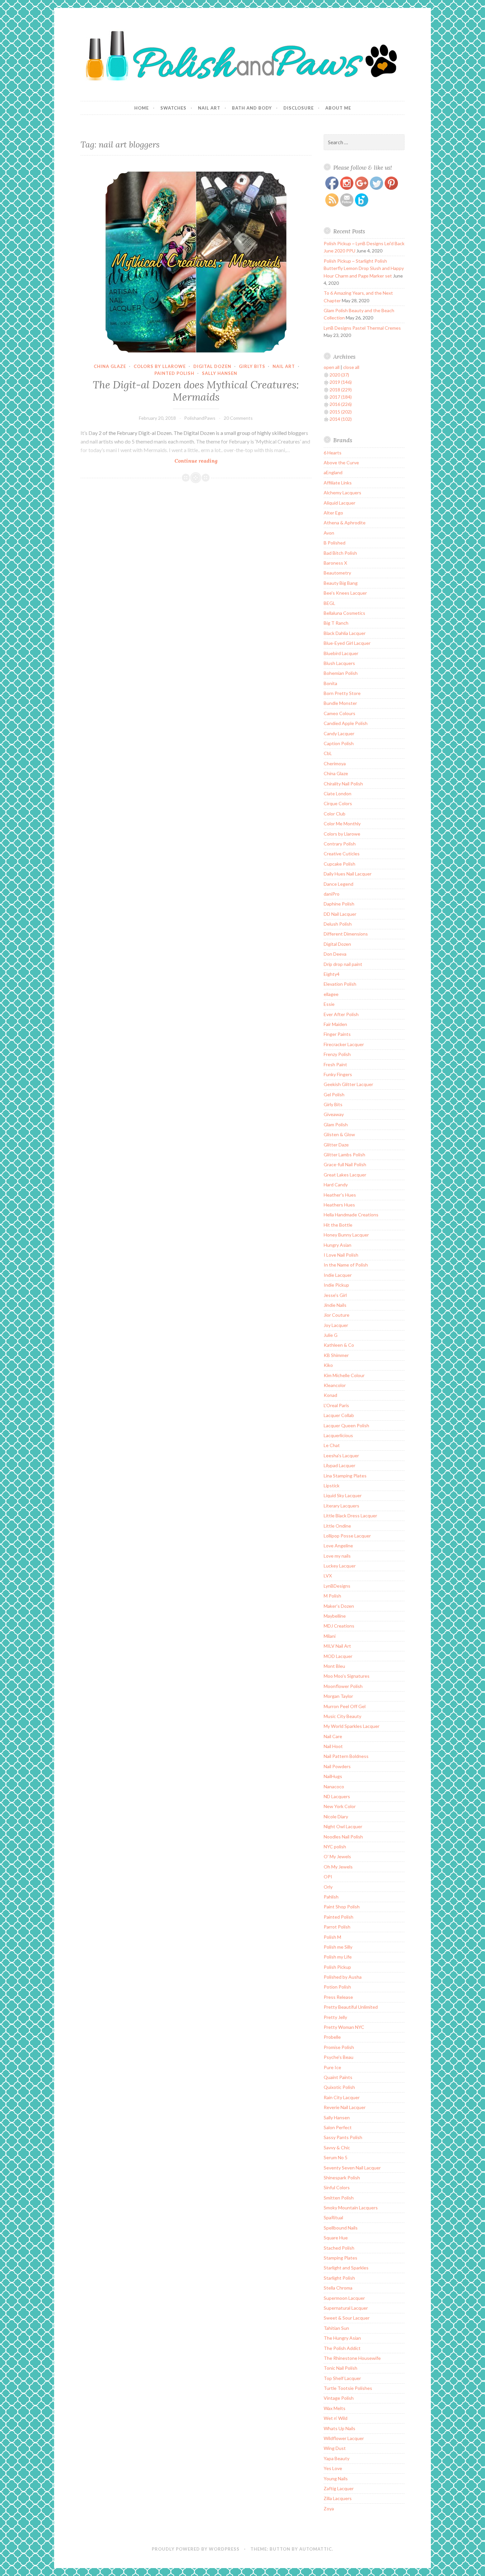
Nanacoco (334, 1786)
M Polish (332, 1596)
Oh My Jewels (338, 1867)
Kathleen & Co (339, 1345)
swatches (173, 108)
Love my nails (337, 1556)
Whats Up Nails (339, 2428)
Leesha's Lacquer (341, 1455)
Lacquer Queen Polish (346, 1425)
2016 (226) (341, 404)
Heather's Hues (340, 1195)
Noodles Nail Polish (343, 1837)
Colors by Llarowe (160, 366)
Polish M (332, 1937)
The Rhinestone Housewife (352, 2358)
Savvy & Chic (337, 2147)
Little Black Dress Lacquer (350, 1516)
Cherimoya (335, 763)
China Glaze (110, 366)
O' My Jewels (337, 1856)
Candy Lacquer (339, 733)
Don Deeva (335, 954)
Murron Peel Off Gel (345, 1706)
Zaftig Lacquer (339, 2488)
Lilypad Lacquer (339, 1465)
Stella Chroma (338, 2288)
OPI (328, 1877)
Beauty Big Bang (341, 583)
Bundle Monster (340, 703)
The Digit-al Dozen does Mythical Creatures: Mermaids (196, 391)
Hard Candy (336, 1185)
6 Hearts (333, 453)
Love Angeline (338, 1546)
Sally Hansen (220, 373)
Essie (329, 1004)
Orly (328, 1887)
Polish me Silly (338, 1947)
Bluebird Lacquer (341, 653)
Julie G (331, 1335)
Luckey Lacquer (340, 1566)
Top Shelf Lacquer (342, 2378)
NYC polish (335, 1847)
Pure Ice (332, 2067)
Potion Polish (337, 1987)
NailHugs (333, 1776)
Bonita (330, 683)
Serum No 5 (336, 2157)
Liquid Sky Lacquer (343, 1495)
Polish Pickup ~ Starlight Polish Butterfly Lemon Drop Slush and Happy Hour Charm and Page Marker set (364, 268)
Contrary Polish (340, 844)
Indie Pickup (336, 1285)
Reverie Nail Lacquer (345, 2107)
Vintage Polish (339, 2398)
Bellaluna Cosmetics (344, 613)
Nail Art (209, 108)
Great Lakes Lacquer (345, 1175)
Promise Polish (339, 2047)
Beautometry (337, 573)
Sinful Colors (337, 2187)
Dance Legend (339, 884)
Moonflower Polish (343, 1686)
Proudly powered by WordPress (196, 2549)
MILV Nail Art (337, 1646)
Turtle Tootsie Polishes (348, 2388)
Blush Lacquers (339, 663)
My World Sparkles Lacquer (352, 1726)
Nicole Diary (336, 1816)
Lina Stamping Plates (345, 1476)
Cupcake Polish (339, 864)
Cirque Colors (338, 803)
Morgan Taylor (338, 1696)
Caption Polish (339, 743)
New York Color (340, 1806)
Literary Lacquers (341, 1506)
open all (332, 367)
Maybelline (335, 1616)
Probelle (332, 2037)
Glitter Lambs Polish (344, 1155)
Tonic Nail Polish (340, 2368)
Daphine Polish (339, 904)
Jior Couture (337, 1315)
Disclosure (299, 108)
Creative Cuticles (342, 854)
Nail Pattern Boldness (346, 1756)
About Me (338, 108)
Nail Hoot (333, 1746)
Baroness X (335, 563)
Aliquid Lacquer (339, 503)
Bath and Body (252, 108)
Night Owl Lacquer (343, 1826)
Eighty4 (332, 974)
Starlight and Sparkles (346, 2268)
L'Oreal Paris (336, 1405)
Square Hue (336, 2238)
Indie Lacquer (338, 1275)
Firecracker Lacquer (344, 1044)
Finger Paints (337, 1034)
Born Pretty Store (342, 693)
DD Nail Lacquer (340, 914)
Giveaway (334, 1114)
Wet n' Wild (336, 2418)
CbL (328, 753)
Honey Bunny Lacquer (346, 1235)
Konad (330, 1395)
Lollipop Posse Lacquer (347, 1536)
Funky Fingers (338, 1074)
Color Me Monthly (342, 824)
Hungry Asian (338, 1245)
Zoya (329, 2509)
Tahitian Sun (336, 2328)
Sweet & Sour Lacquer (347, 2318)
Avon (329, 533)
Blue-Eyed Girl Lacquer (347, 643)
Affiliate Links (338, 483)
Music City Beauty (342, 1716)
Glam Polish (336, 1124)
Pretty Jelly (335, 2017)
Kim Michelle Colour (344, 1375)
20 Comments (238, 418)
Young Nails (336, 2478)
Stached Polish (339, 2248)
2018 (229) (341, 390)
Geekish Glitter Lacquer (348, 1084)
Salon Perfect (338, 2127)
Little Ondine (337, 1526)
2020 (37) (339, 375)
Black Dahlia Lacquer (345, 633)
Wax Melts (335, 2408)
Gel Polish (334, 1094)
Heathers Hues (339, 1205)
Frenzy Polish (337, 1054)
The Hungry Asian (342, 2338)
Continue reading (209, 461)
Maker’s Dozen (339, 1606)
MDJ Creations (339, 1626)
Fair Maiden (335, 1024)
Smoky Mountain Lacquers (351, 2208)
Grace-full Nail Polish (345, 1164)
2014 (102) (341, 419)
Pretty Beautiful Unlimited (351, 2007)
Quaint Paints (338, 2077)
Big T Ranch (336, 623)
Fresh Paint (335, 1064)
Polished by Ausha (343, 1977)
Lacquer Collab (339, 1415)
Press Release (338, 1997)
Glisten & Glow (339, 1134)
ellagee (331, 994)
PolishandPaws (200, 418)
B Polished (335, 543)
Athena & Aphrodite (345, 523)
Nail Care (333, 1736)
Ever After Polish (341, 1014)
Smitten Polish (339, 2198)
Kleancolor (335, 1385)
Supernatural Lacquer (346, 2308)
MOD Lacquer (338, 1656)
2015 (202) (341, 412)
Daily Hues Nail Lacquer (348, 874)
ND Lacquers (337, 1796)
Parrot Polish (337, 1927)
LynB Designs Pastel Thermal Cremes (362, 328)
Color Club (335, 814)
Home (142, 108)
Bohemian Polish (341, 673)
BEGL (329, 603)
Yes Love (333, 2468)
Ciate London (338, 793)
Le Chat (332, 1445)
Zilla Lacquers (338, 2498)
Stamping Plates (340, 2258)
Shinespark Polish (342, 2178)
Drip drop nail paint (343, 964)
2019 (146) (341, 382)
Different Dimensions (346, 934)
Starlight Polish (339, 2278)
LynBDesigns (337, 1586)
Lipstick (332, 1486)
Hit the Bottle (338, 1225)
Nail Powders (337, 1766)
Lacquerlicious (338, 1435)
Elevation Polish (340, 984)
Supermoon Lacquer (344, 2298)
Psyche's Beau (339, 2057)
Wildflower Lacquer (344, 2438)
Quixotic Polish (339, 2087)
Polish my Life (338, 1957)
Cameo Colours (339, 713)
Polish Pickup (337, 1967)
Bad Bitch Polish (340, 553)
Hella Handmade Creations (351, 1215)
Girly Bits (252, 366)
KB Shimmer (336, 1355)
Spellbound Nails (341, 2228)
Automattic (316, 2549)
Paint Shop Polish (342, 1907)
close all (351, 367)
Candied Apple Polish (346, 723)
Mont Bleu (334, 1666)
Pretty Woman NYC (344, 2027)
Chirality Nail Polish (343, 784)
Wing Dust (335, 2448)
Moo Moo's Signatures (347, 1676)
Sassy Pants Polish (343, 2137)
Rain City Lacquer (342, 2097)
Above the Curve (341, 462)
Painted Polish (174, 373)
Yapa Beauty (337, 2458)
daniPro (332, 894)
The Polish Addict (342, 2348)
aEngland (333, 472)
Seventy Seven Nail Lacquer (352, 2168)
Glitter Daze (336, 1145)
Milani (330, 1636)
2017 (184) (341, 397)
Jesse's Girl (335, 1295)
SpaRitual (333, 2217)
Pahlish (331, 1897)
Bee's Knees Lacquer (345, 593)
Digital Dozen (212, 366)
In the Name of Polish (346, 1265)
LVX (328, 1576)
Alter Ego (333, 513)
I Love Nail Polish (341, 1255)
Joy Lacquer (336, 1325)
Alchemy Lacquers (342, 493)
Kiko (328, 1365)
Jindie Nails (335, 1305)
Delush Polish (338, 924)
